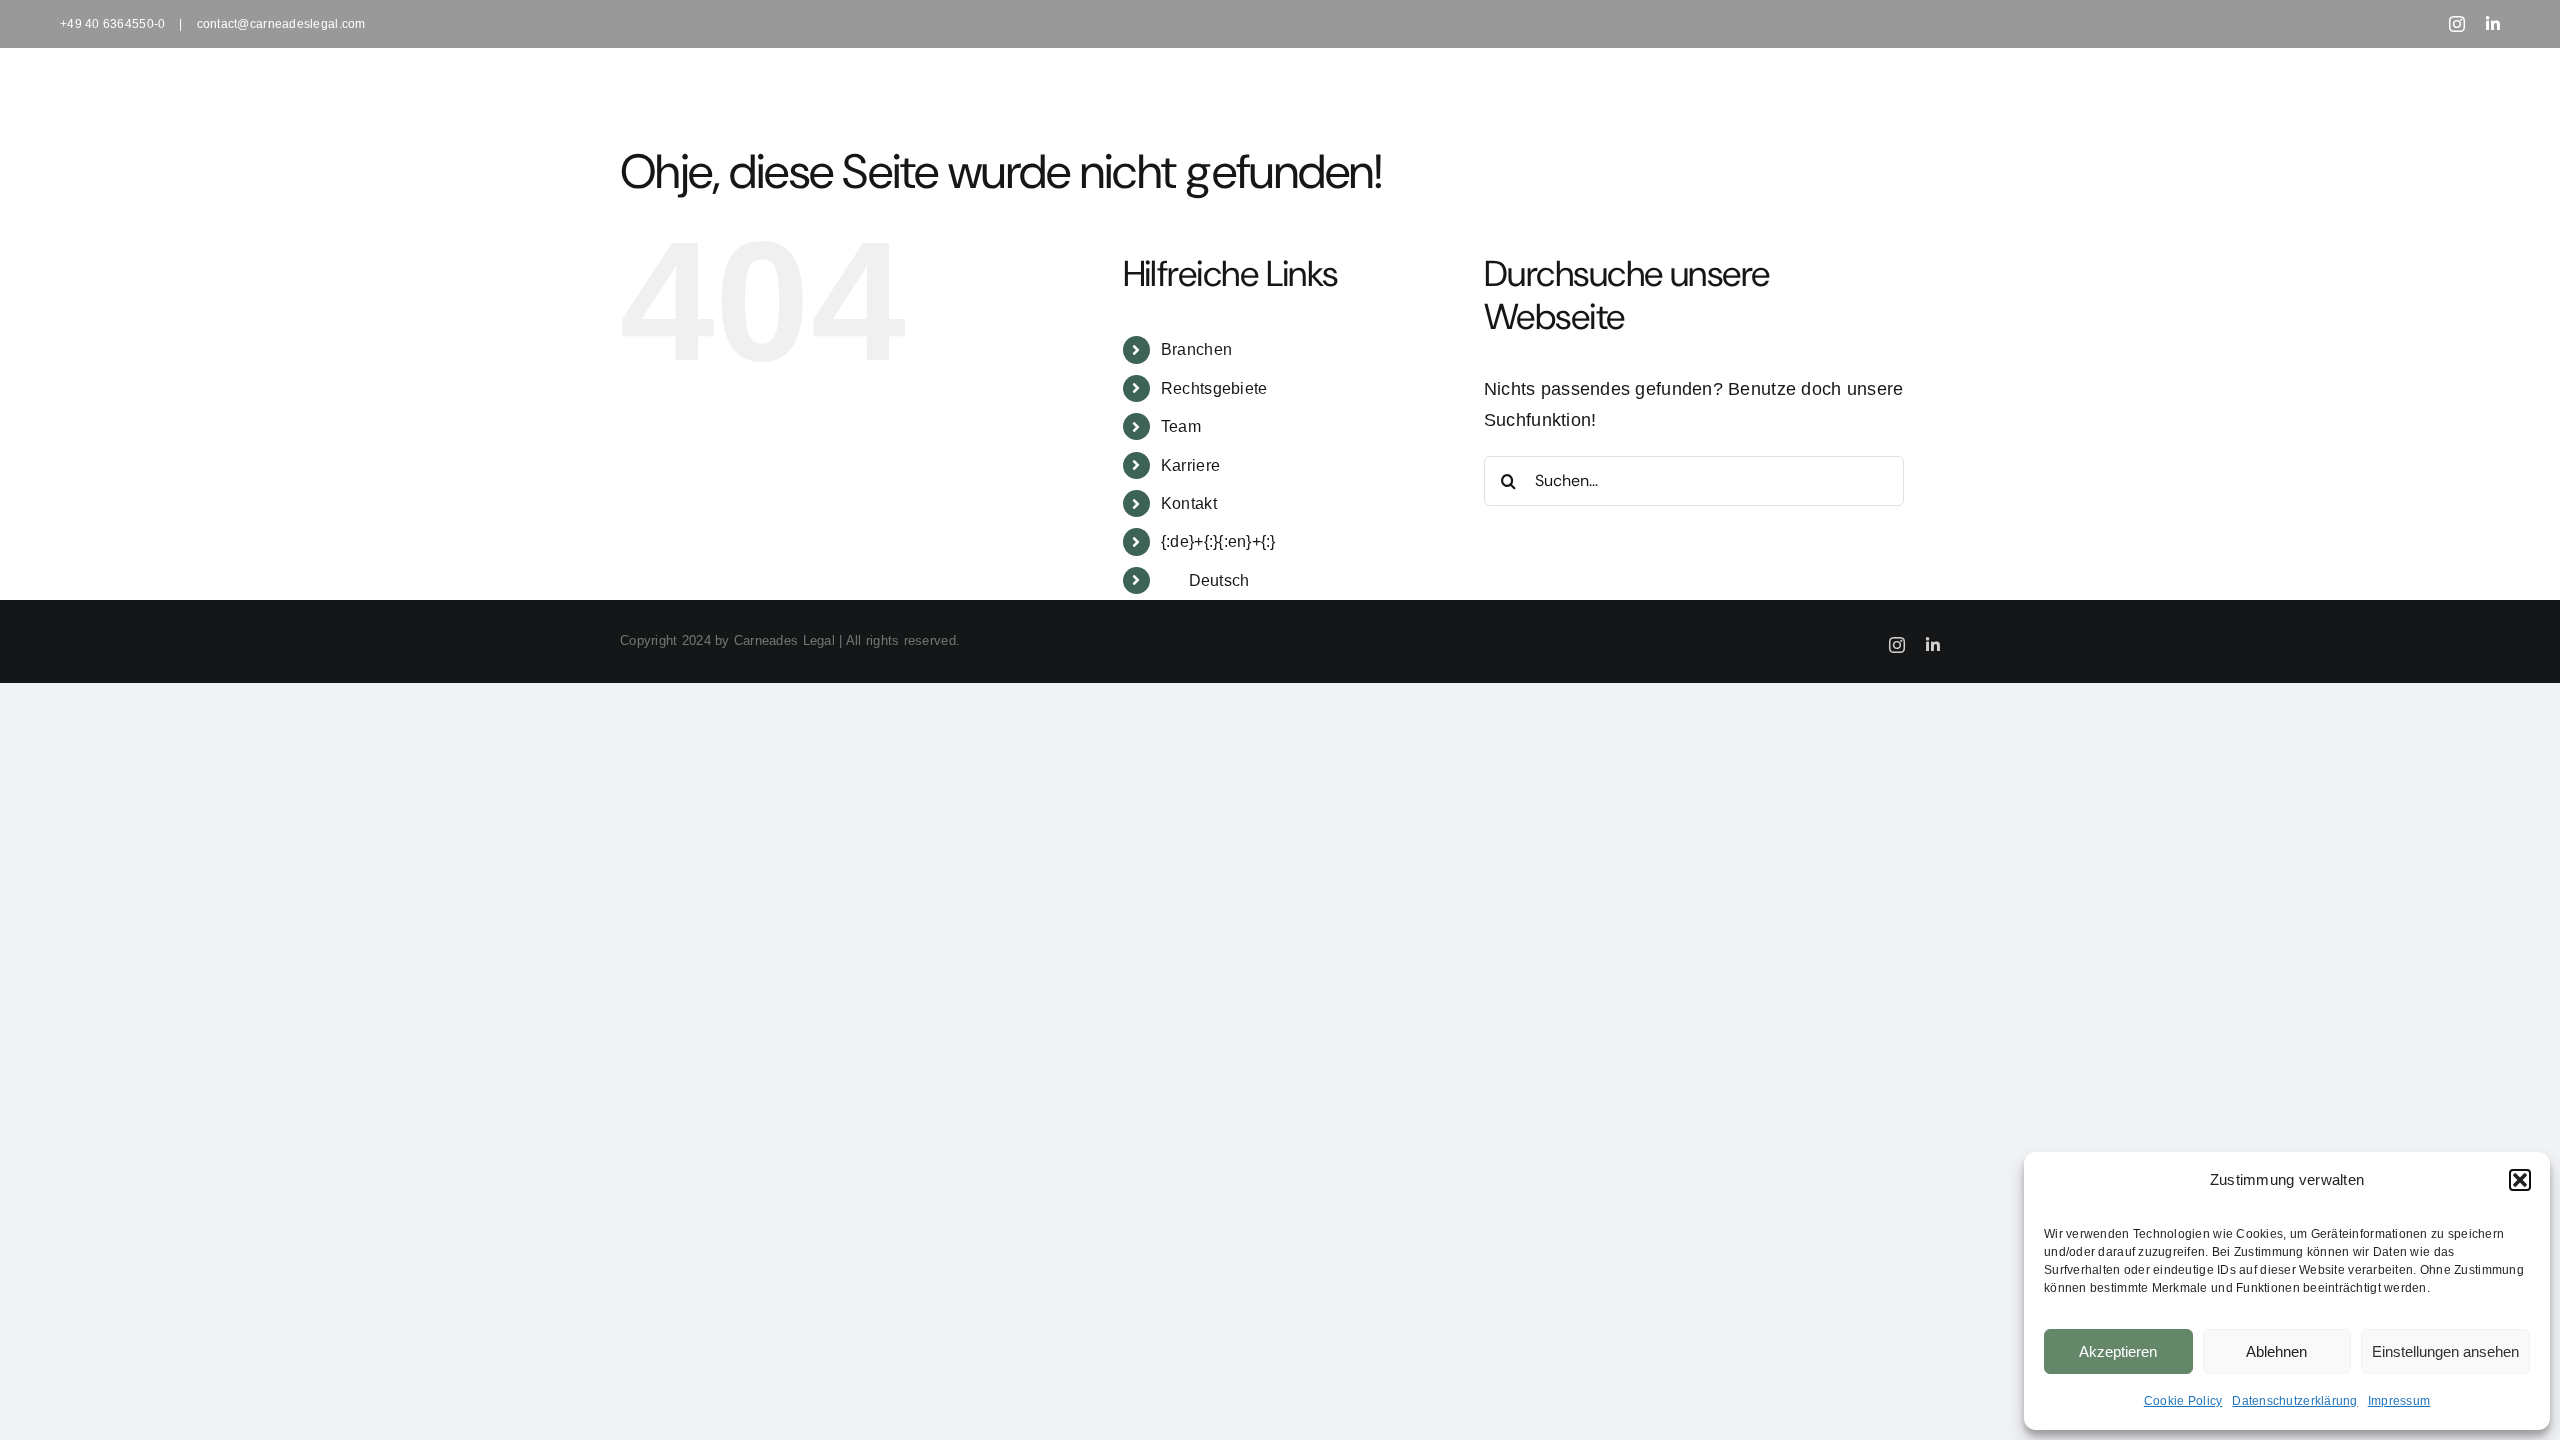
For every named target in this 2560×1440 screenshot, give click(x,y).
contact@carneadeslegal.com (281, 24)
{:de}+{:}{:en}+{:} (1218, 541)
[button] (2520, 1180)
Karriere (1190, 465)
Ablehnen (2276, 1351)
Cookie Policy (2183, 1401)
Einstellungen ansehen (2445, 1351)
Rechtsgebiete (1214, 388)
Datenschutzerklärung (2294, 1401)
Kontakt (1189, 503)
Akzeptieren (2118, 1351)
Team (1181, 426)
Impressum (2399, 1401)
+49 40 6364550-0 (112, 24)
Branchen (1196, 349)
